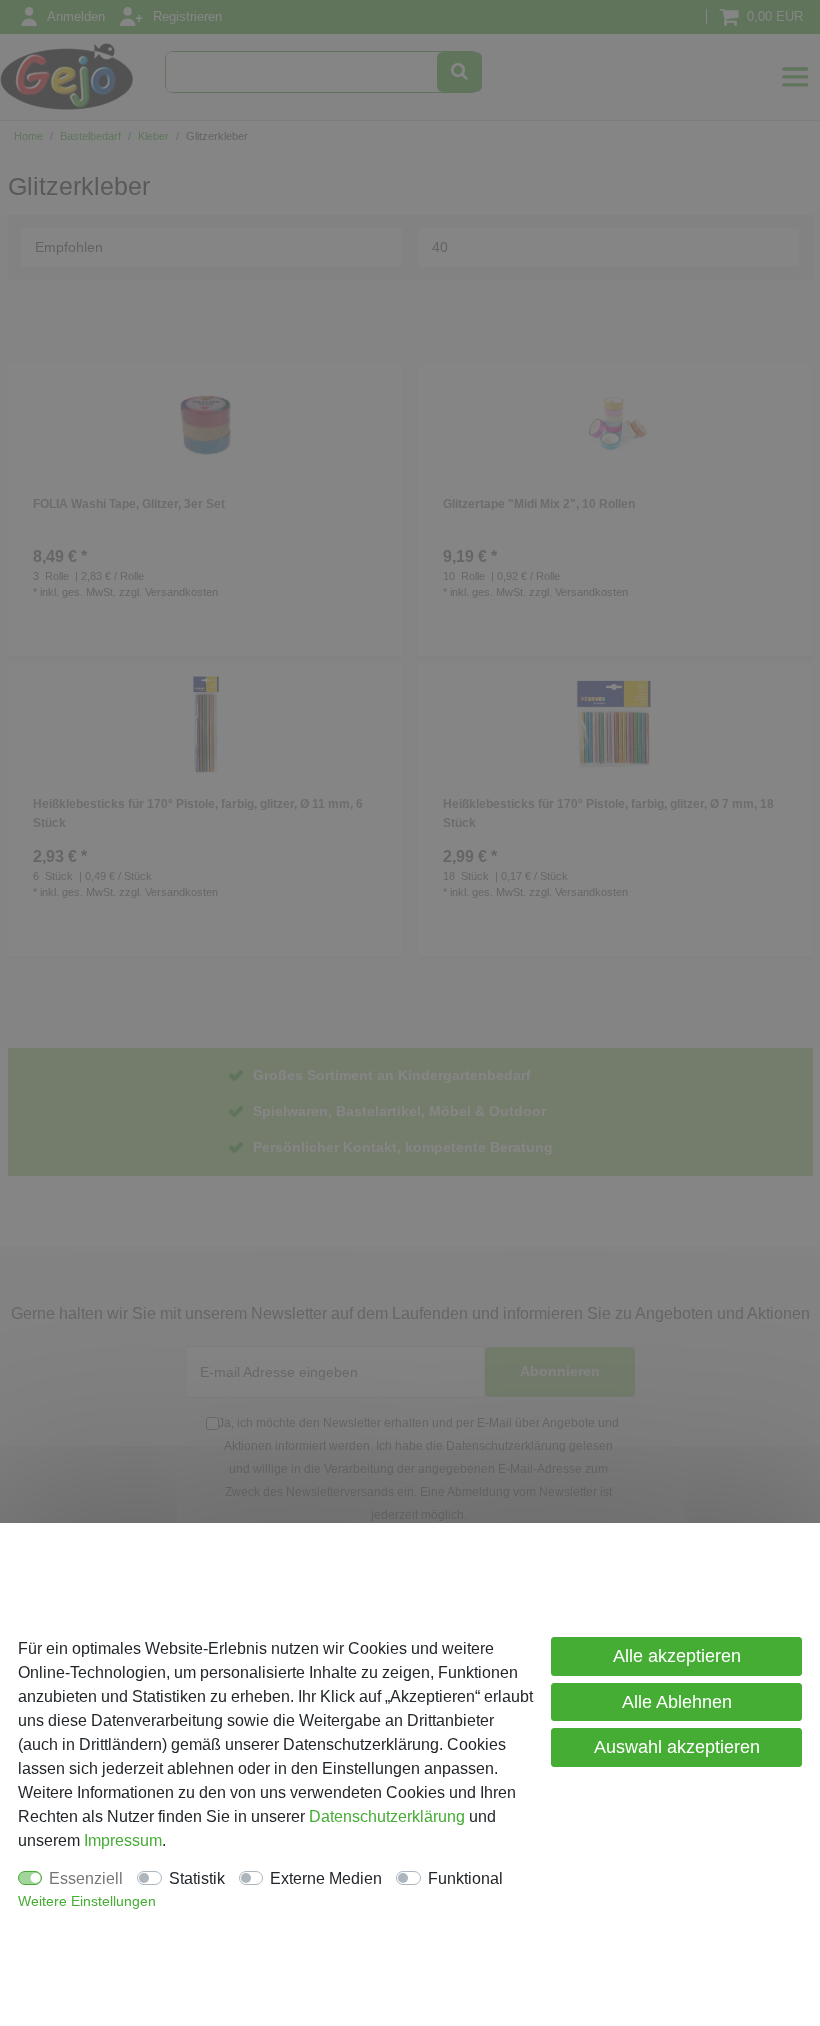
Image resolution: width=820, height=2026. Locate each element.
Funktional (465, 1878)
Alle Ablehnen (677, 1702)
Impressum (123, 1840)
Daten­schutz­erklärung (387, 1816)
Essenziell (86, 1878)
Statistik (197, 1878)
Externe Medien (326, 1878)
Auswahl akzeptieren (677, 1747)
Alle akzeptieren (677, 1656)
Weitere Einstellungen (87, 1901)
